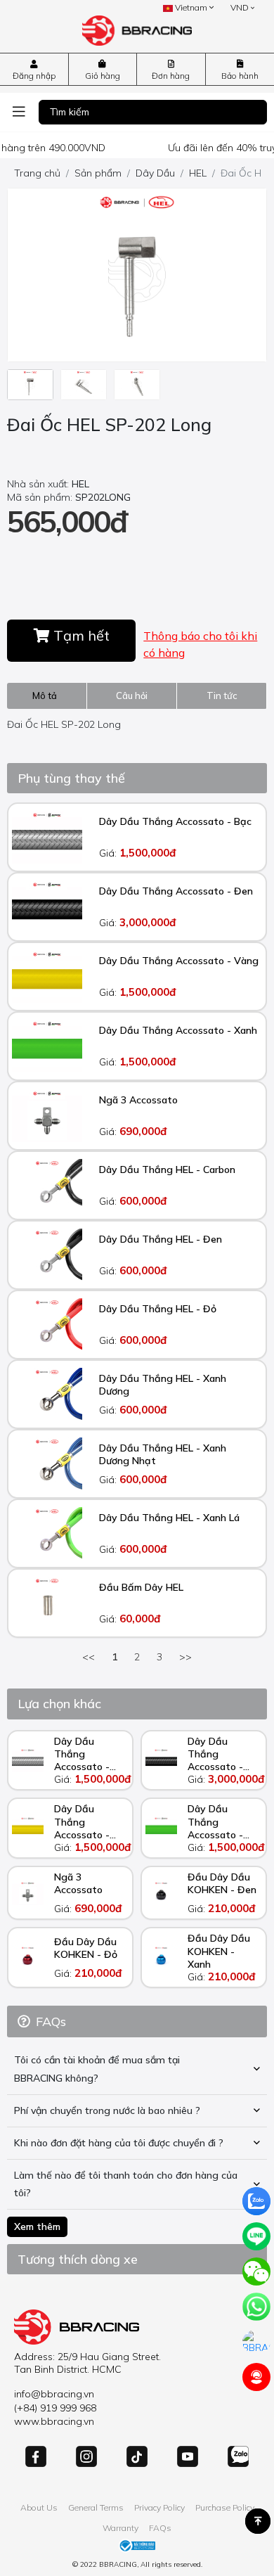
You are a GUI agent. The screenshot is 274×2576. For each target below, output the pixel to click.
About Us (39, 2507)
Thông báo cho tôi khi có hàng (200, 644)
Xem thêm (37, 2226)
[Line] (256, 2236)
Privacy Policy (159, 2507)
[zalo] (256, 2201)
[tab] (47, 696)
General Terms (96, 2507)
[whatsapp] (256, 2307)
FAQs (160, 2528)
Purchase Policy (225, 2507)
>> (185, 1657)
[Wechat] (256, 2271)
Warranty (120, 2528)
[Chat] (256, 2342)
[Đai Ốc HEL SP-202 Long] (30, 385)
